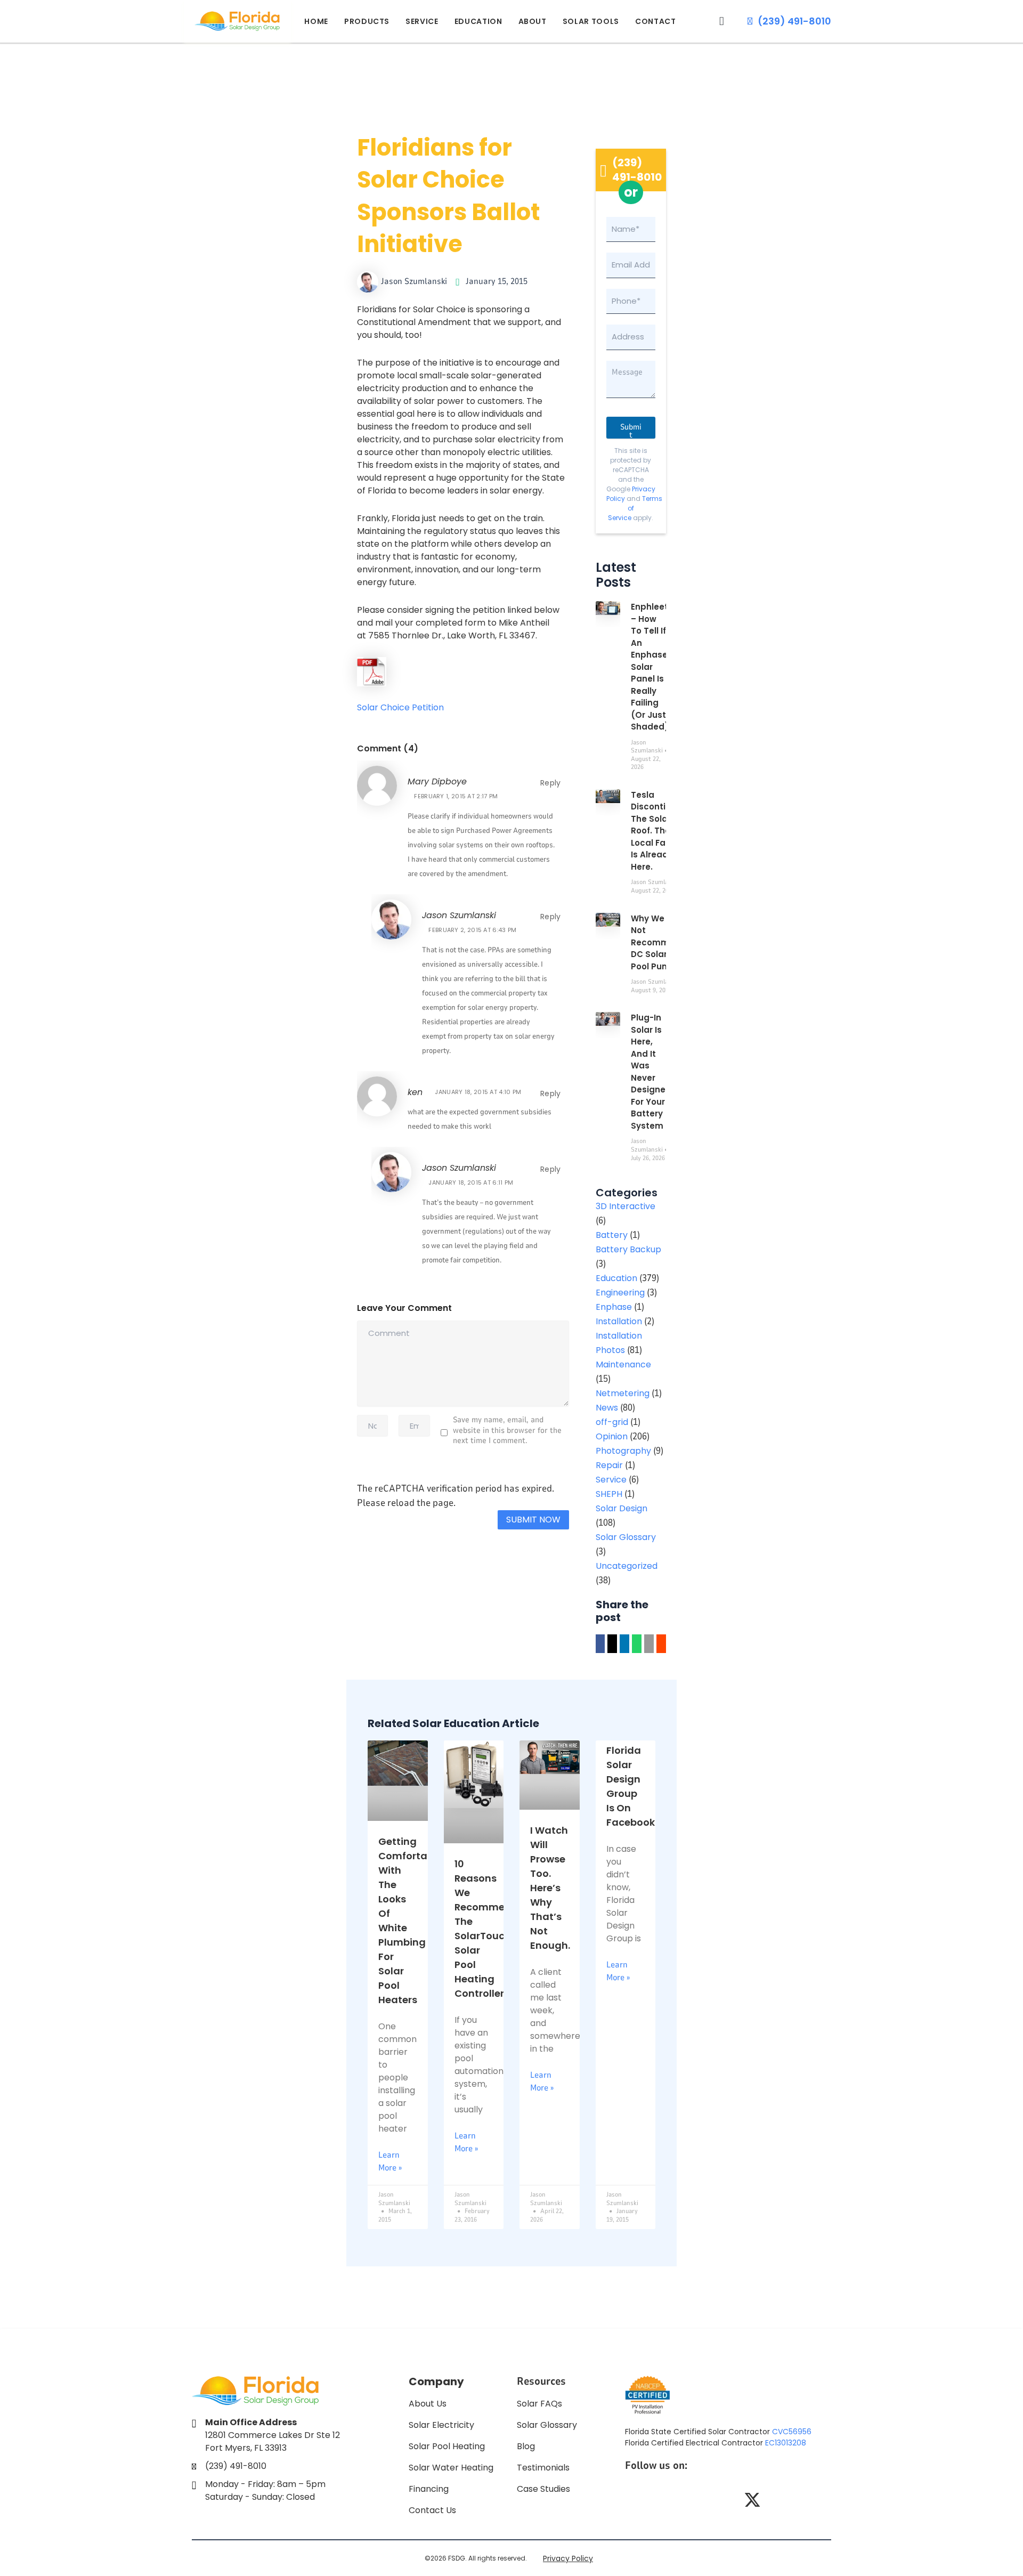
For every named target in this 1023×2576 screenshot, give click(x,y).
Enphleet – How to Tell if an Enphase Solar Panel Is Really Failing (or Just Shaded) (650, 667)
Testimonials (543, 2468)
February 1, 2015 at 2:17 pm (456, 796)
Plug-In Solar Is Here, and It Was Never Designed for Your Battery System (651, 1072)
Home (316, 21)
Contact (656, 21)
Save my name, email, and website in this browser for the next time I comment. (507, 1430)
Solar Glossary (626, 1537)
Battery (612, 1235)
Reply (551, 783)
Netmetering (623, 1393)
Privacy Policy (568, 2558)
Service (422, 21)
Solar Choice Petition (400, 707)
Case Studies (543, 2489)
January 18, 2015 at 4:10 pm (478, 1092)
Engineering (620, 1293)
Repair (609, 1465)
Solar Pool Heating (447, 2446)
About (533, 21)
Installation (619, 1321)
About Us (428, 2404)
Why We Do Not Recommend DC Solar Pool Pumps (658, 942)
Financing (429, 2489)
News (607, 1408)
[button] (722, 21)
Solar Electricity (441, 2425)
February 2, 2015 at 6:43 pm (472, 930)
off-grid (612, 1422)
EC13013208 (786, 2443)
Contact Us (432, 2510)
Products (367, 21)
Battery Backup (628, 1249)
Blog (526, 2446)
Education (478, 21)
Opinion (612, 1436)
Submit (631, 430)
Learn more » (390, 2161)
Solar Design (622, 1508)
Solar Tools (591, 21)
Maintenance (623, 1364)
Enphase (614, 1307)
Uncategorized (627, 1566)
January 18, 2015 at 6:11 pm (471, 1182)
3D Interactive (626, 1206)
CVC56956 (792, 2432)
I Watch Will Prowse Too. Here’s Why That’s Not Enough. (550, 1888)
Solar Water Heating (451, 2468)
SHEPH (609, 1494)
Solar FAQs (539, 2404)
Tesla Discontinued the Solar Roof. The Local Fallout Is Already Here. (659, 831)
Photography (623, 1451)
